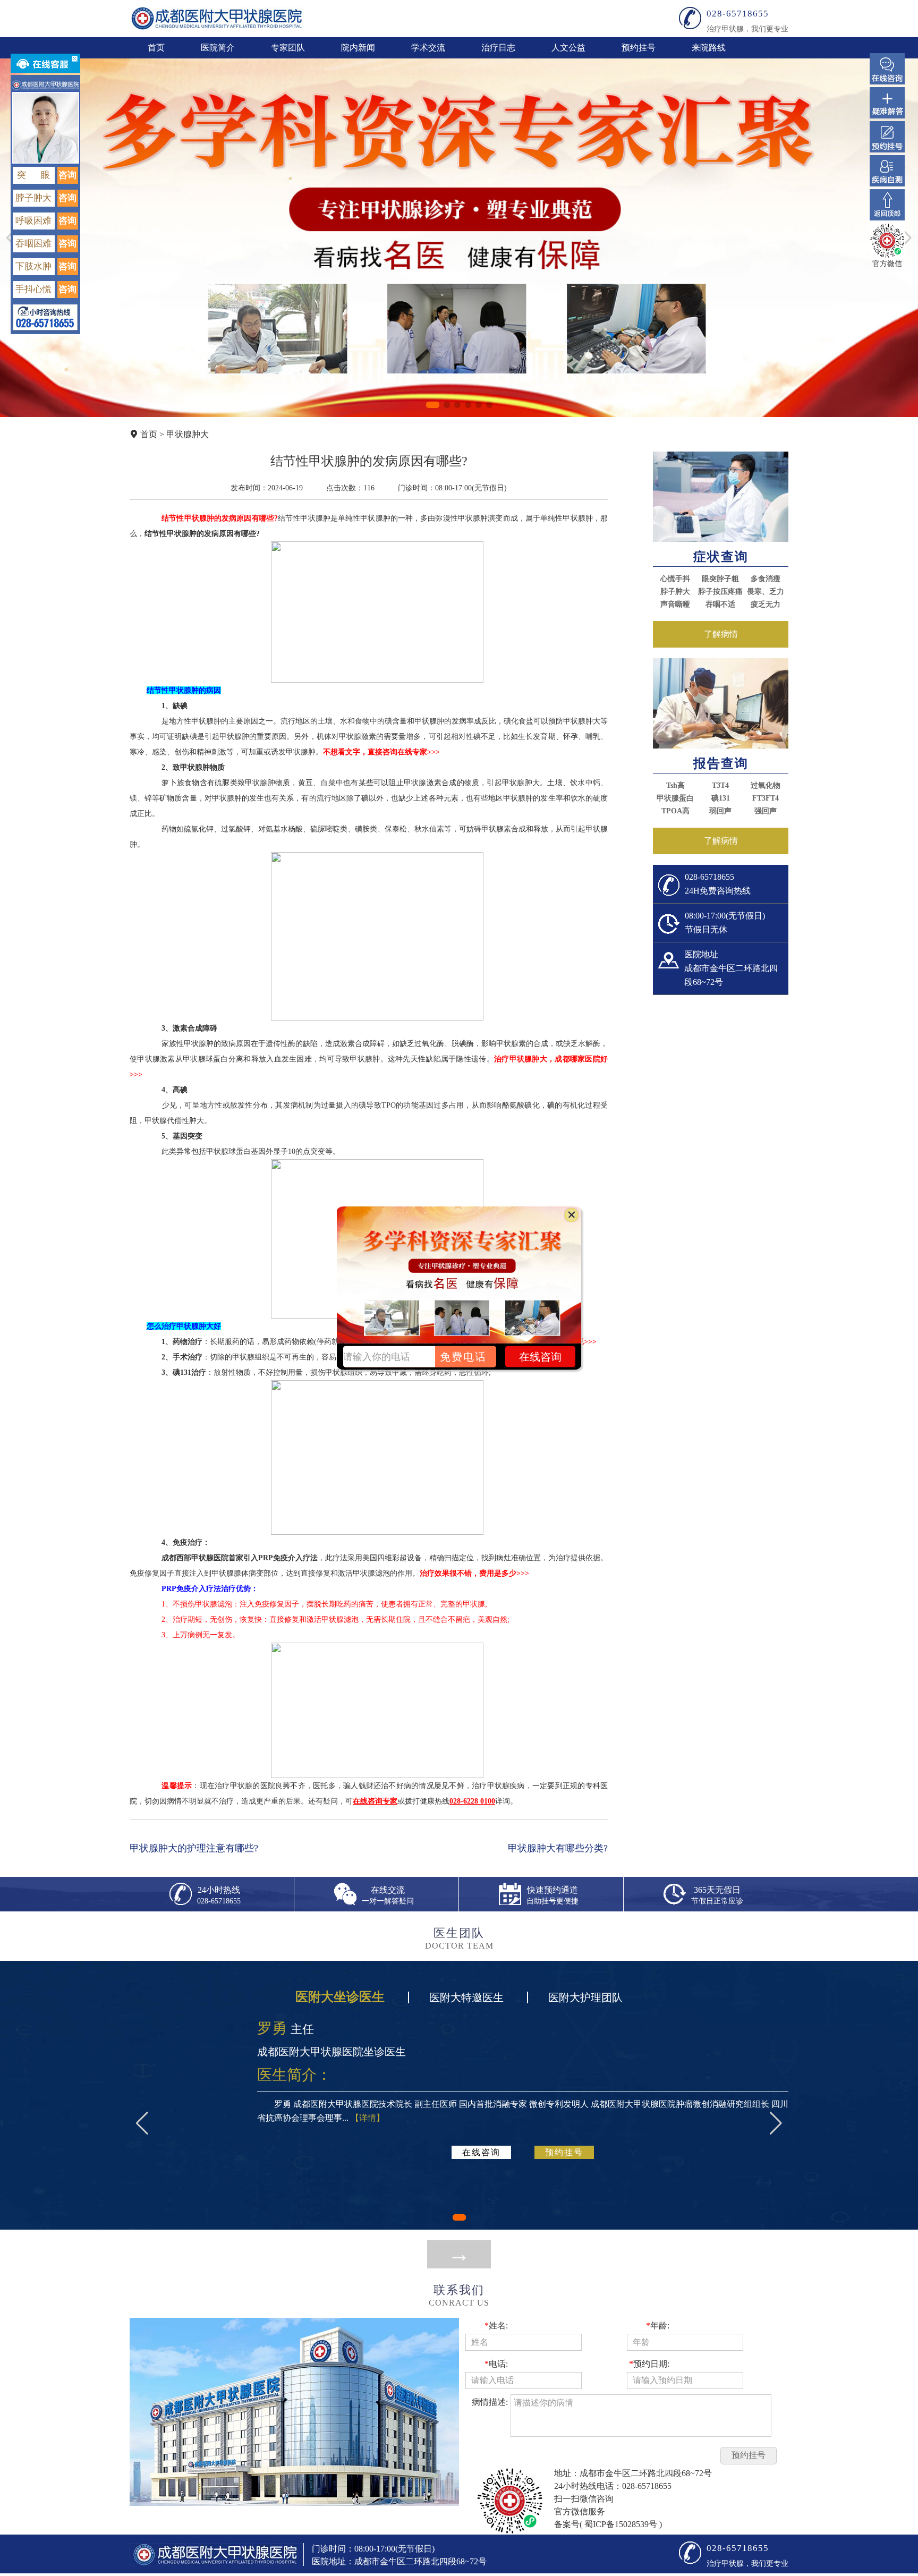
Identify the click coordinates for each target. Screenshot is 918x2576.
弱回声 (720, 811)
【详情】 (368, 2118)
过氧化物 (766, 785)
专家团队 (288, 48)
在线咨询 (481, 2152)
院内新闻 (358, 48)
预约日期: (649, 2364)
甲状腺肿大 (188, 434)
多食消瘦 (766, 579)
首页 (156, 48)
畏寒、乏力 (766, 592)
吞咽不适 (720, 604)
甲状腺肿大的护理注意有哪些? (194, 1848)
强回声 (766, 811)
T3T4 (720, 785)
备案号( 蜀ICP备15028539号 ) (608, 2524)
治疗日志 (498, 48)
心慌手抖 (675, 579)
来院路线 (709, 48)
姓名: (496, 2326)
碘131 (721, 798)
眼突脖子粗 (720, 579)
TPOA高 (675, 811)
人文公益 (568, 48)
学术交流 (428, 48)
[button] (433, 405)
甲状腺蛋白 (675, 798)
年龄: (658, 2326)
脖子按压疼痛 (720, 592)
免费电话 (463, 1356)
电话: (496, 2364)
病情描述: (490, 2402)
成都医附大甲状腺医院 (217, 18)
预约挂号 (639, 48)
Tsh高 (675, 785)
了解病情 (721, 634)
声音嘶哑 (675, 604)
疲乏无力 (766, 604)
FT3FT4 (766, 798)
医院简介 (218, 48)
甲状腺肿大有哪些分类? (558, 1848)
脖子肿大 (675, 592)
